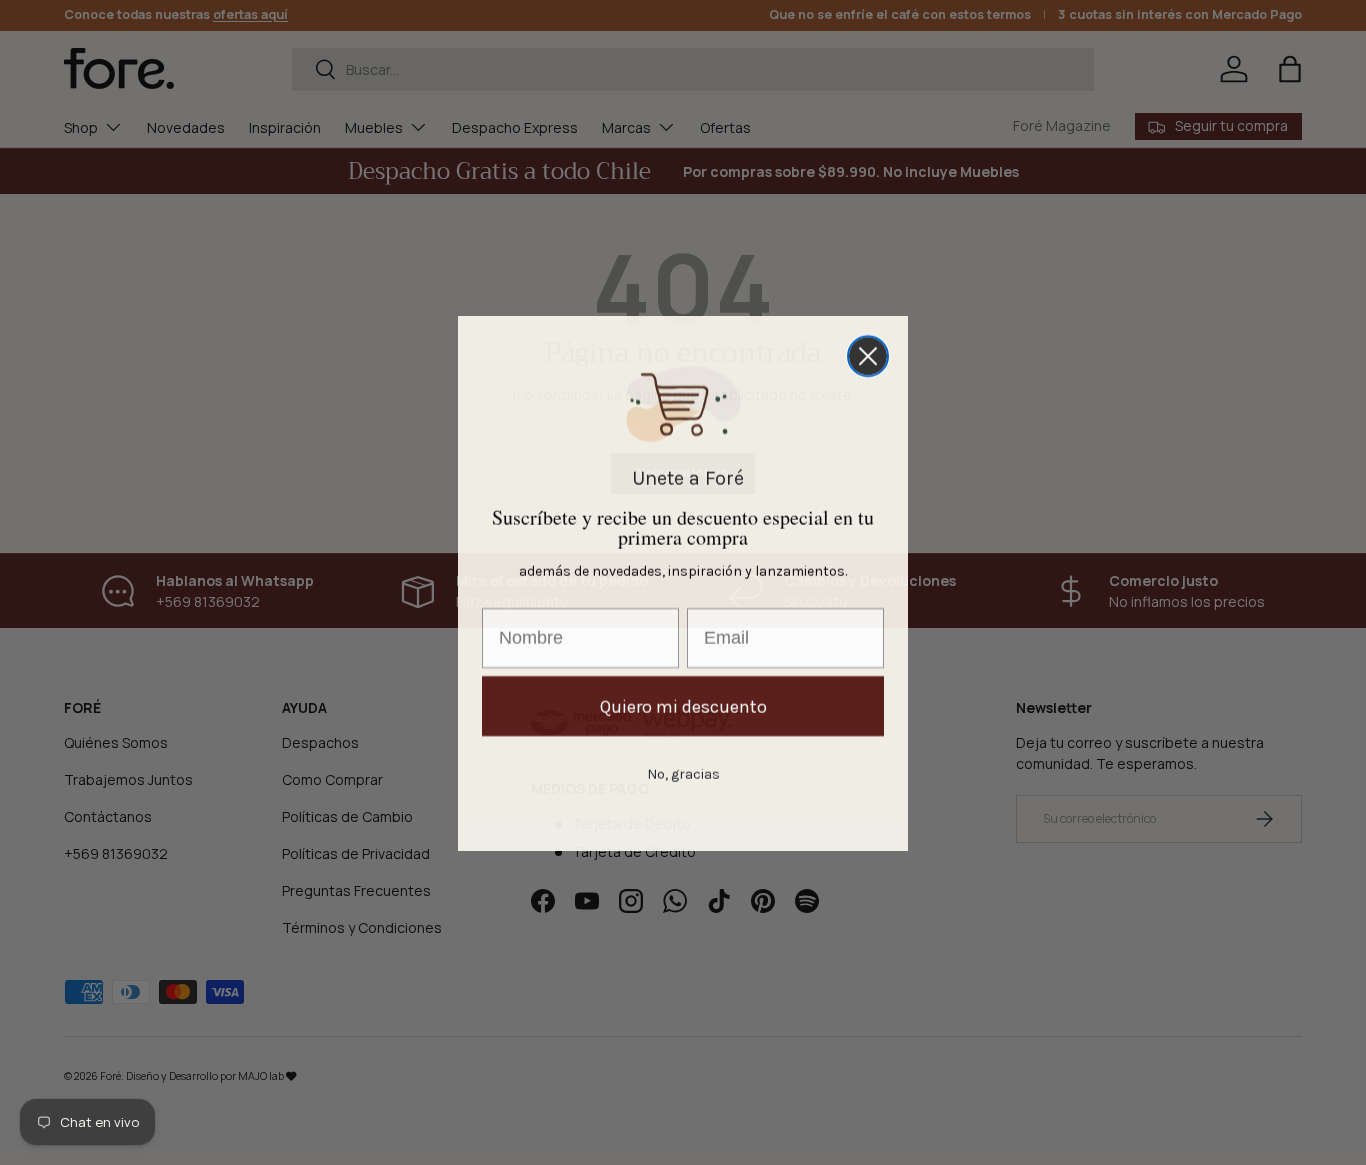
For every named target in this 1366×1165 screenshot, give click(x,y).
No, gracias (683, 772)
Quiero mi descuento (683, 705)
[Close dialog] (868, 355)
